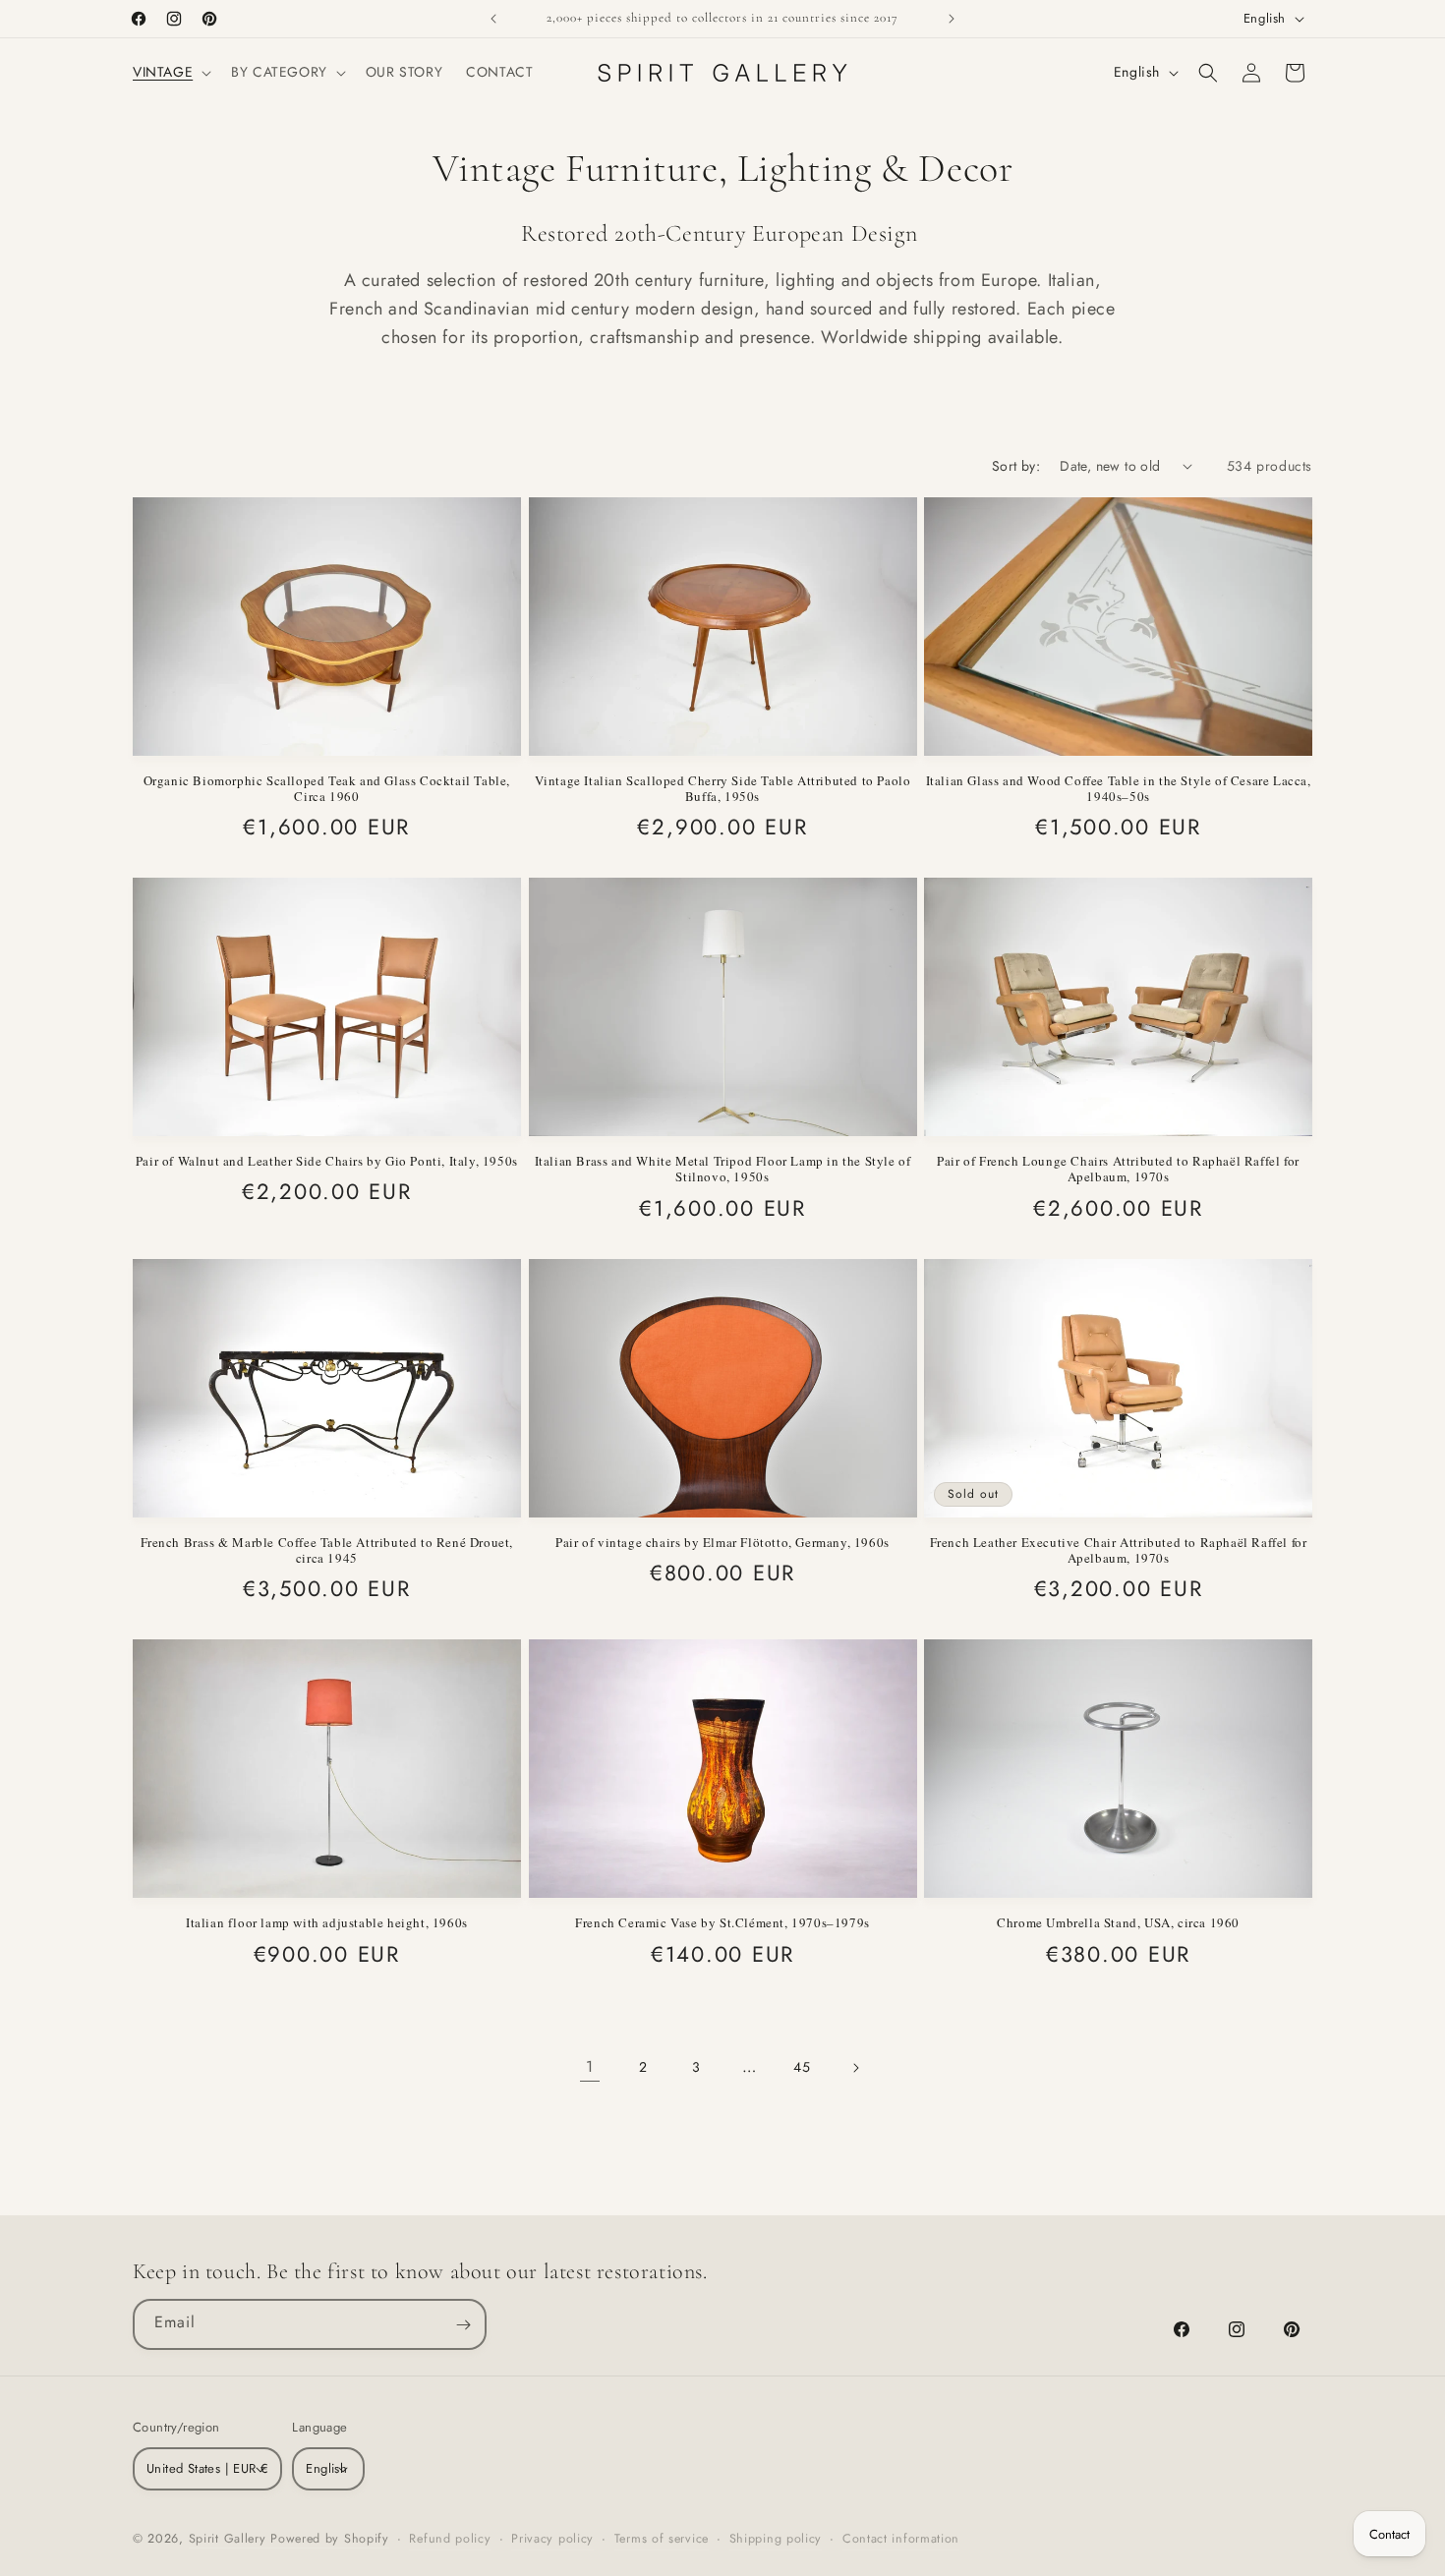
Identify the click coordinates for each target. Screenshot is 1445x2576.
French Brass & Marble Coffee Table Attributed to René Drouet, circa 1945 (327, 1550)
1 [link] (590, 2066)
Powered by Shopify (330, 2539)
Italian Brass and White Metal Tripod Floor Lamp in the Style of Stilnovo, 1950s (723, 1169)
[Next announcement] (952, 19)
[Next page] (855, 2068)
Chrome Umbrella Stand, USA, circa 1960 (1118, 1922)
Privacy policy (552, 2539)
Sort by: (1016, 466)
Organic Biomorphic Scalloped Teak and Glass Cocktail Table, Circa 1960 (327, 789)
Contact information (901, 2539)
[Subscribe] (463, 2324)
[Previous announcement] (493, 19)
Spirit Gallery (230, 2539)
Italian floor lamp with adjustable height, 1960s (327, 1922)
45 (802, 2067)
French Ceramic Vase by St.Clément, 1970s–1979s (722, 1922)
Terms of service (662, 2539)
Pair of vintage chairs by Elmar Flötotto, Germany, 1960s (722, 1542)
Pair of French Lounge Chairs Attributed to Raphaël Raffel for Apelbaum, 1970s (1118, 1169)
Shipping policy (776, 2539)
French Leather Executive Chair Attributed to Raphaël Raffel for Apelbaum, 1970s (1119, 1550)
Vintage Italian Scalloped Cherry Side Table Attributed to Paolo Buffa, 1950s (723, 789)
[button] (170, 72)
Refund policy (450, 2539)
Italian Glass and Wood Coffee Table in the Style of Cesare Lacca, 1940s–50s (1119, 789)
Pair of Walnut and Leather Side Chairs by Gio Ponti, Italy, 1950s (327, 1161)
